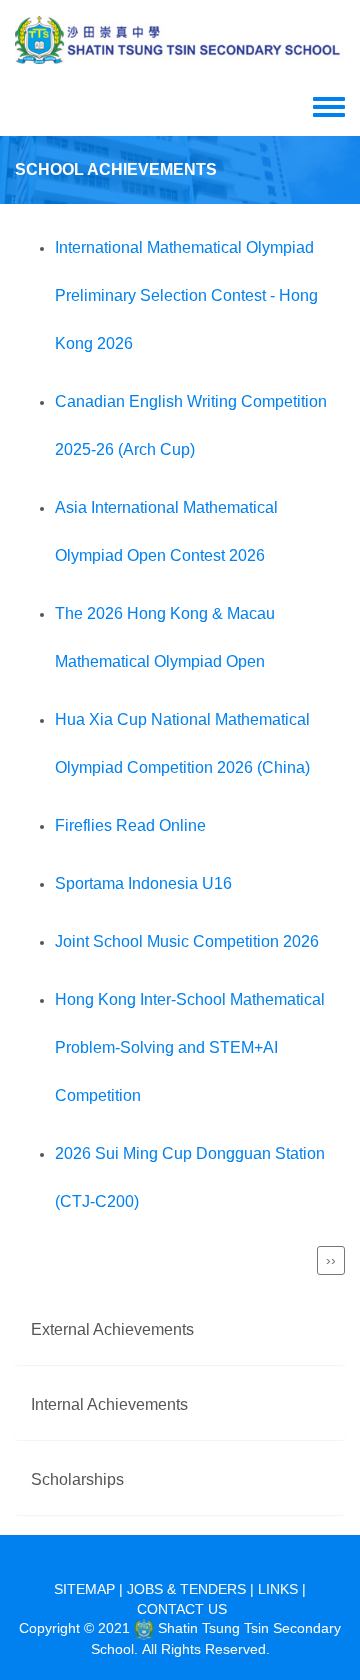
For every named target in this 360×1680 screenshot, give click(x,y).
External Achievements (112, 1329)
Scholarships (77, 1479)
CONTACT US (182, 1609)
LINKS (278, 1589)
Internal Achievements (109, 1404)
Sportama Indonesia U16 (143, 883)
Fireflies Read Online (130, 825)
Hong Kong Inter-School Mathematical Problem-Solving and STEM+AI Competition (190, 1047)
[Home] (180, 40)
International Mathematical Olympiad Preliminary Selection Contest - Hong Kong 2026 (186, 295)
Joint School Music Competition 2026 (187, 941)
